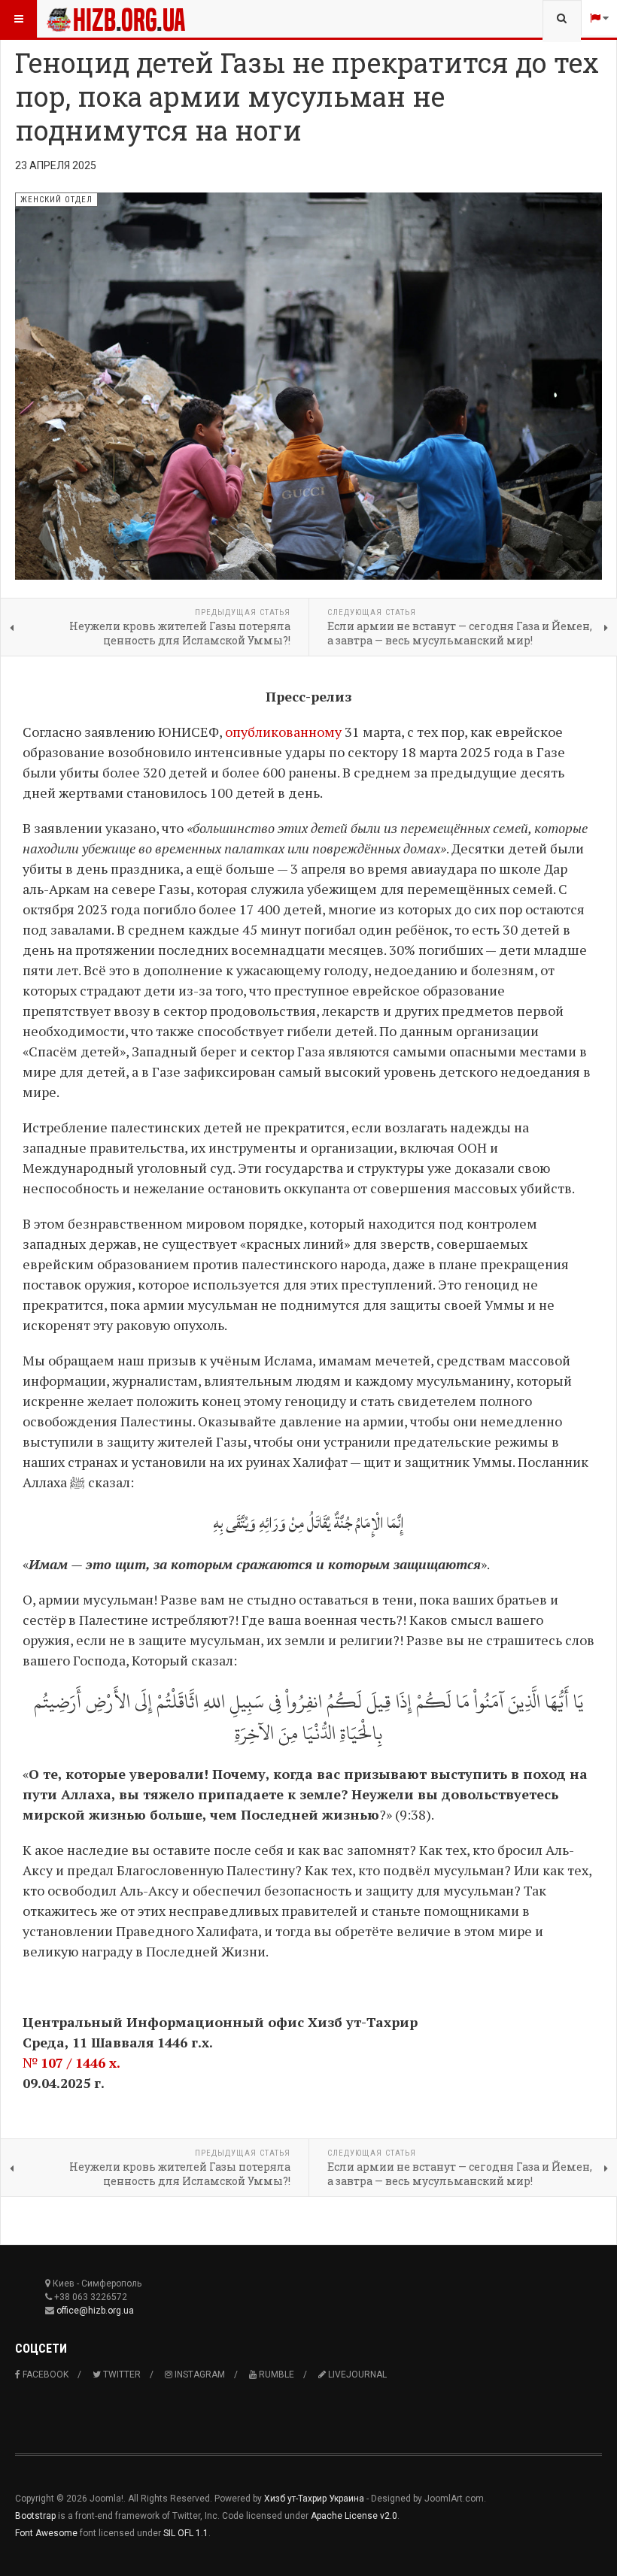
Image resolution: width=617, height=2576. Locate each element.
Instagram (199, 2374)
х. (113, 2062)
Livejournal (356, 2374)
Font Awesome (46, 2533)
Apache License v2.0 (354, 2516)
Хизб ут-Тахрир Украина (314, 2499)
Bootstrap (35, 2516)
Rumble (275, 2374)
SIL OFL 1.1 (186, 2533)
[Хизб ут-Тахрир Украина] (116, 19)
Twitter (121, 2374)
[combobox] (562, 19)
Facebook (44, 2374)
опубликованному (283, 732)
